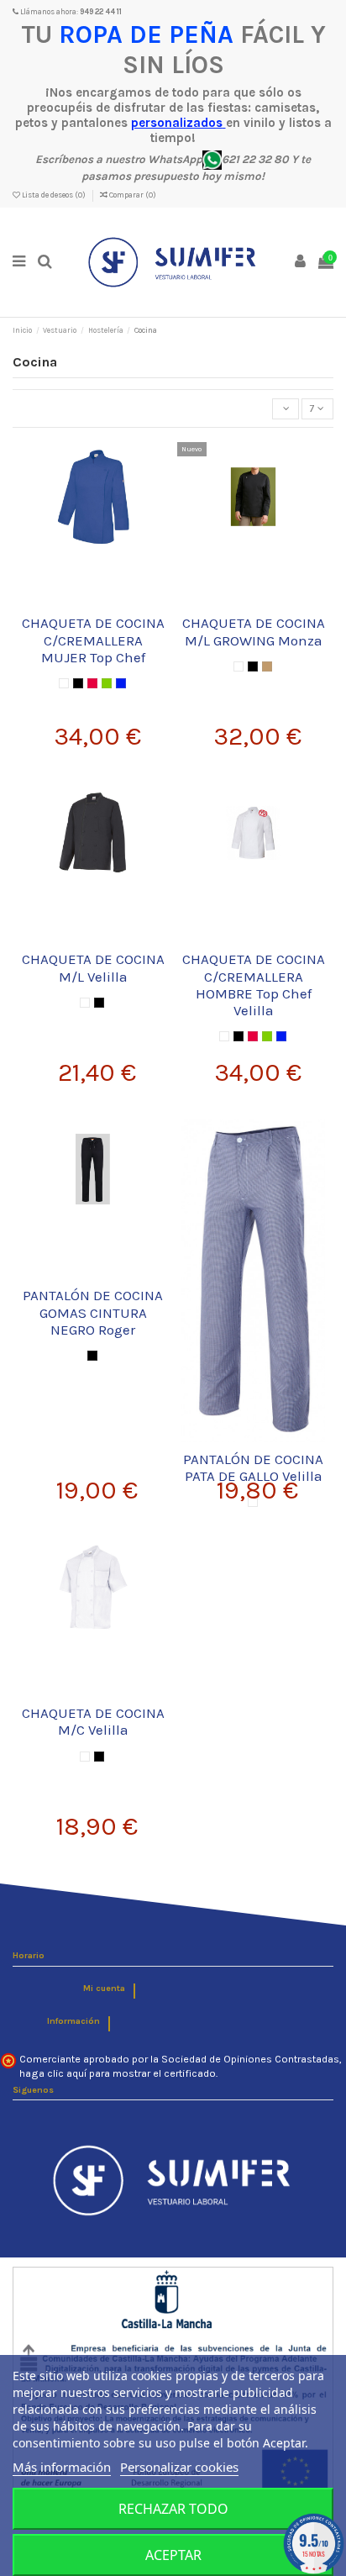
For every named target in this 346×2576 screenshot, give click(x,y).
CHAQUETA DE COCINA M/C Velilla (93, 1721)
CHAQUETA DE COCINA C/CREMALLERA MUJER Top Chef (93, 640)
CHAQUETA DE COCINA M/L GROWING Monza (254, 631)
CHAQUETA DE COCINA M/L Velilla (93, 967)
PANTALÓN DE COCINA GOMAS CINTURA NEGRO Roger (93, 1312)
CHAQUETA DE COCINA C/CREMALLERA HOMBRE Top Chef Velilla (254, 985)
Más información (62, 2467)
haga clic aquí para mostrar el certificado (118, 2073)
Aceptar (173, 2555)
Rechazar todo (173, 2509)
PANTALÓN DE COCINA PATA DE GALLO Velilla (253, 1467)
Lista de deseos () (54, 195)
